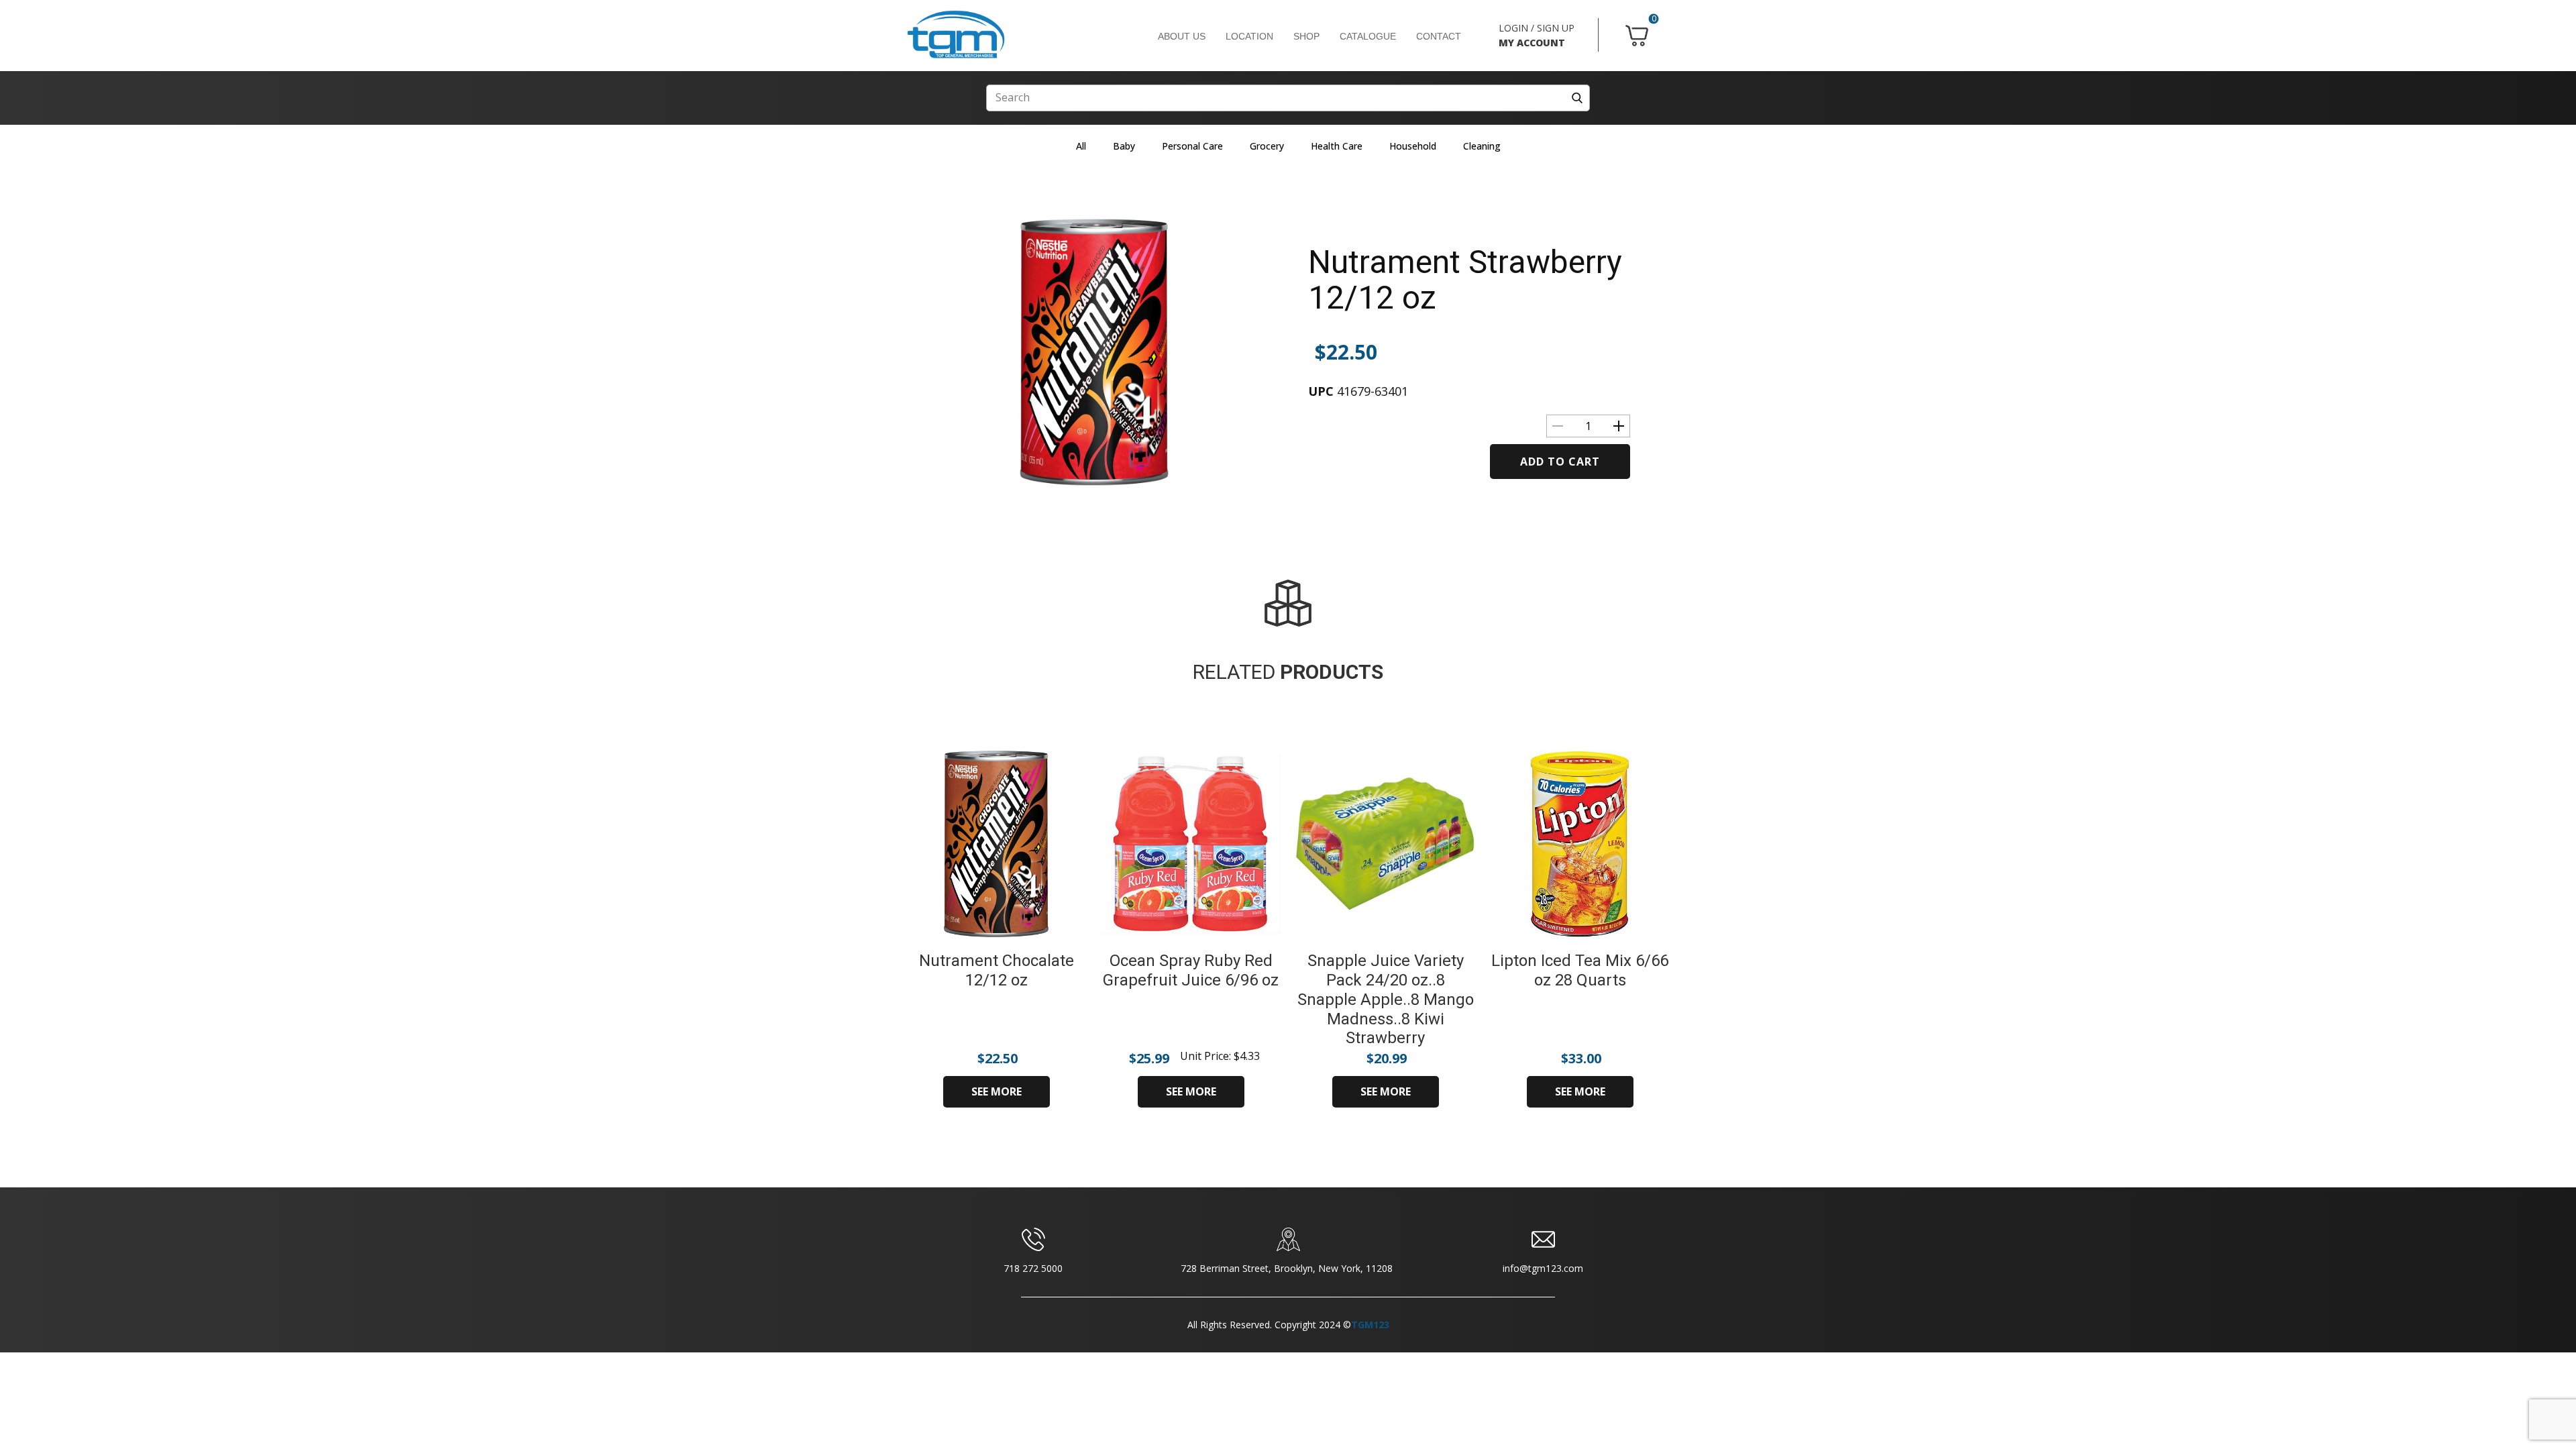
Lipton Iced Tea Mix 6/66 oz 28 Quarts (1580, 970)
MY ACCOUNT (1532, 43)
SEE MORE (997, 1091)
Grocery (1267, 146)
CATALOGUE (1368, 36)
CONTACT (1439, 36)
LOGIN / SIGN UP (1537, 28)
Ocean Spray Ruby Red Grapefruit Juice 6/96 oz (1191, 970)
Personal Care (1192, 146)
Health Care (1337, 146)
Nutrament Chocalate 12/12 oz (997, 970)
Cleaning (1482, 146)
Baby (1124, 146)
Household (1413, 146)
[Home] (956, 35)
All (1081, 146)
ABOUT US (1182, 36)
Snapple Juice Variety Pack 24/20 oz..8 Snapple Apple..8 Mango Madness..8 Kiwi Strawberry (1386, 999)
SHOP (1306, 36)
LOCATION (1249, 36)
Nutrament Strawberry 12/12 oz (1465, 280)
